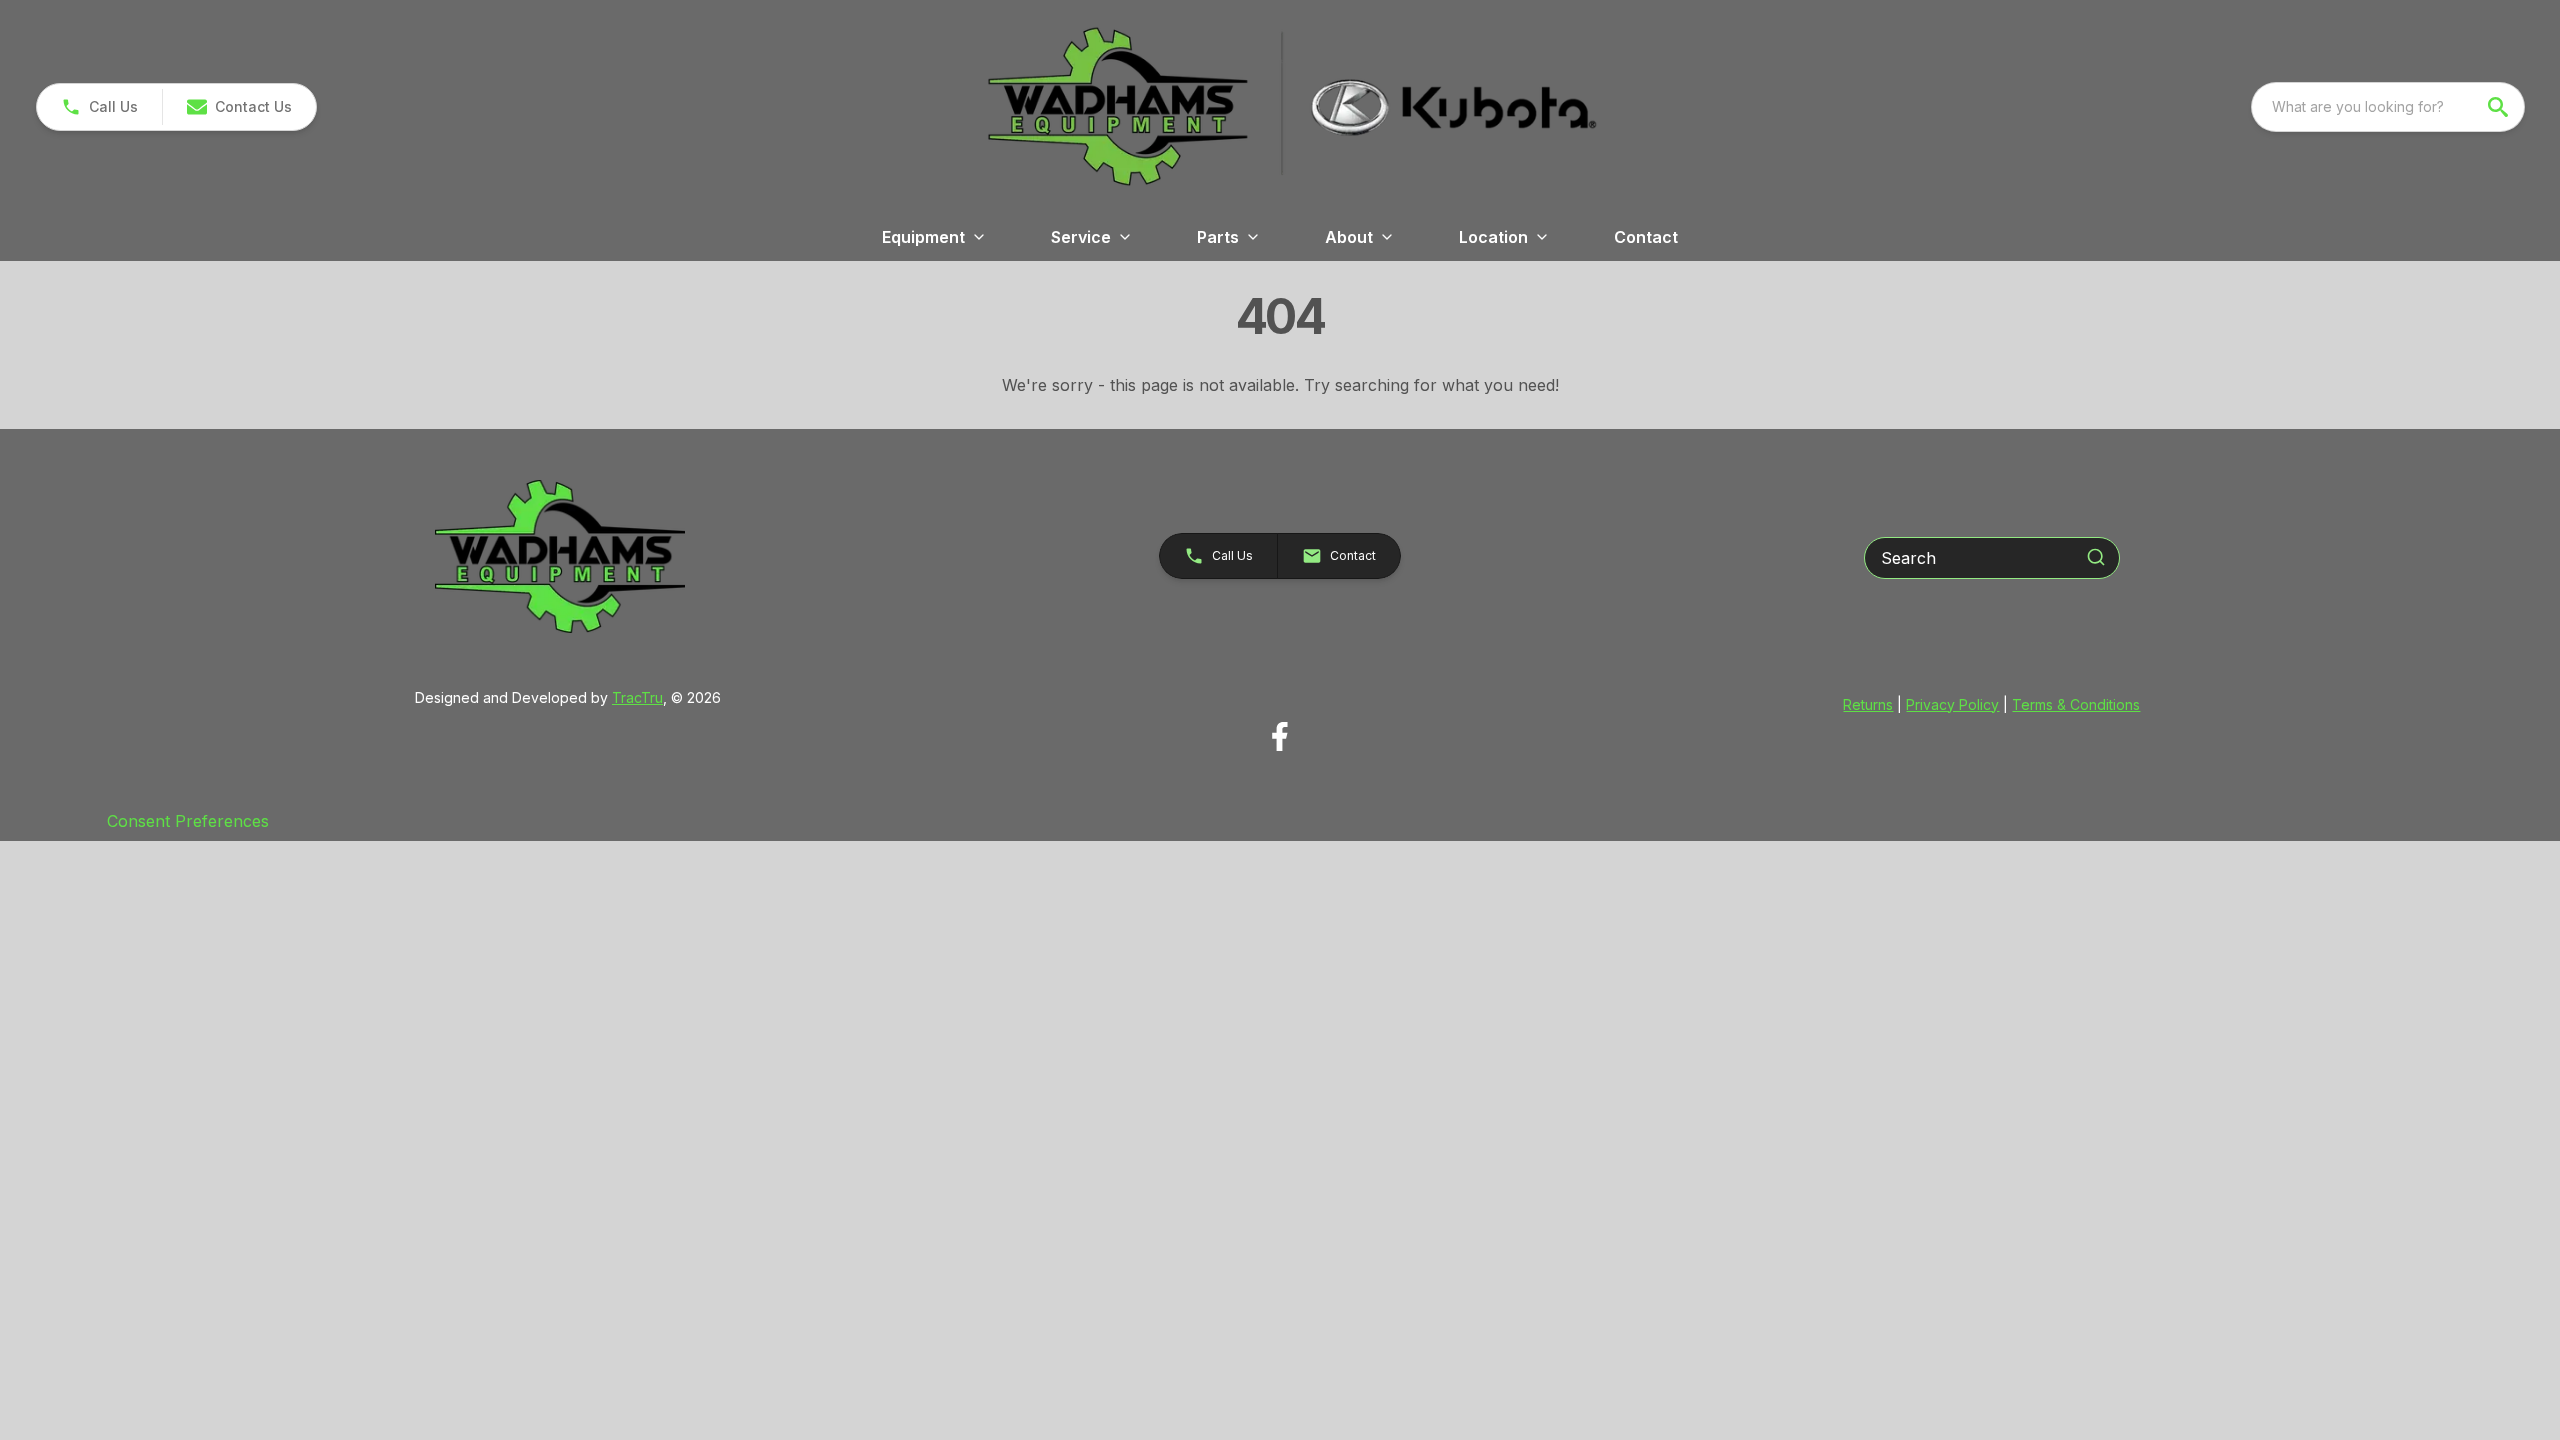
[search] (2500, 107)
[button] (99, 107)
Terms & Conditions (2076, 704)
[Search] (2096, 557)
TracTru (637, 697)
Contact (1646, 237)
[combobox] (2388, 107)
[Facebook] (1279, 736)
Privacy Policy (1952, 704)
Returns (1868, 704)
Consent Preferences (188, 821)
